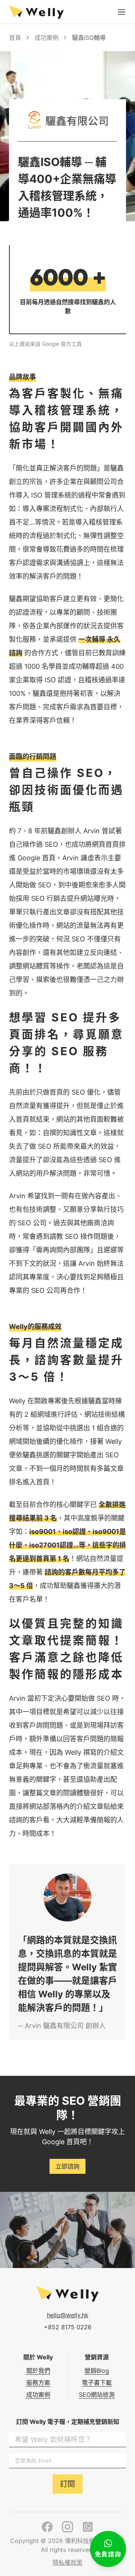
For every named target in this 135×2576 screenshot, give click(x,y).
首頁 (15, 38)
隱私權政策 (67, 2562)
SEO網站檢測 (97, 2395)
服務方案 (38, 2383)
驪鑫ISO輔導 (89, 38)
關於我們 (38, 2371)
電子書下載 (97, 2383)
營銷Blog (97, 2371)
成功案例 (46, 38)
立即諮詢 (67, 2166)
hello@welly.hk (68, 2315)
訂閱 (67, 2484)
